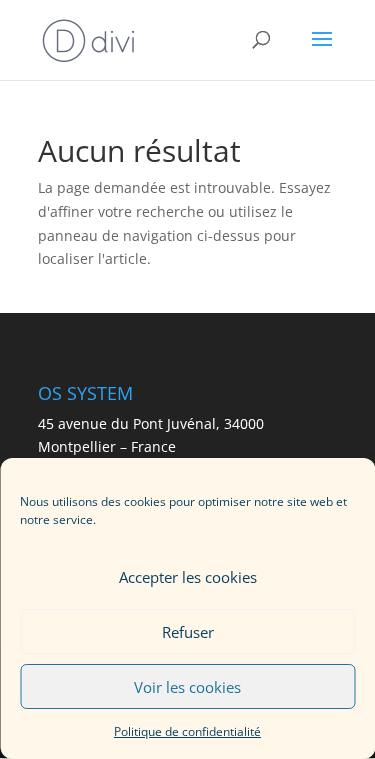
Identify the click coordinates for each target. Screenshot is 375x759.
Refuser (188, 632)
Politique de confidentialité (187, 731)
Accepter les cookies (188, 577)
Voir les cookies (187, 687)
